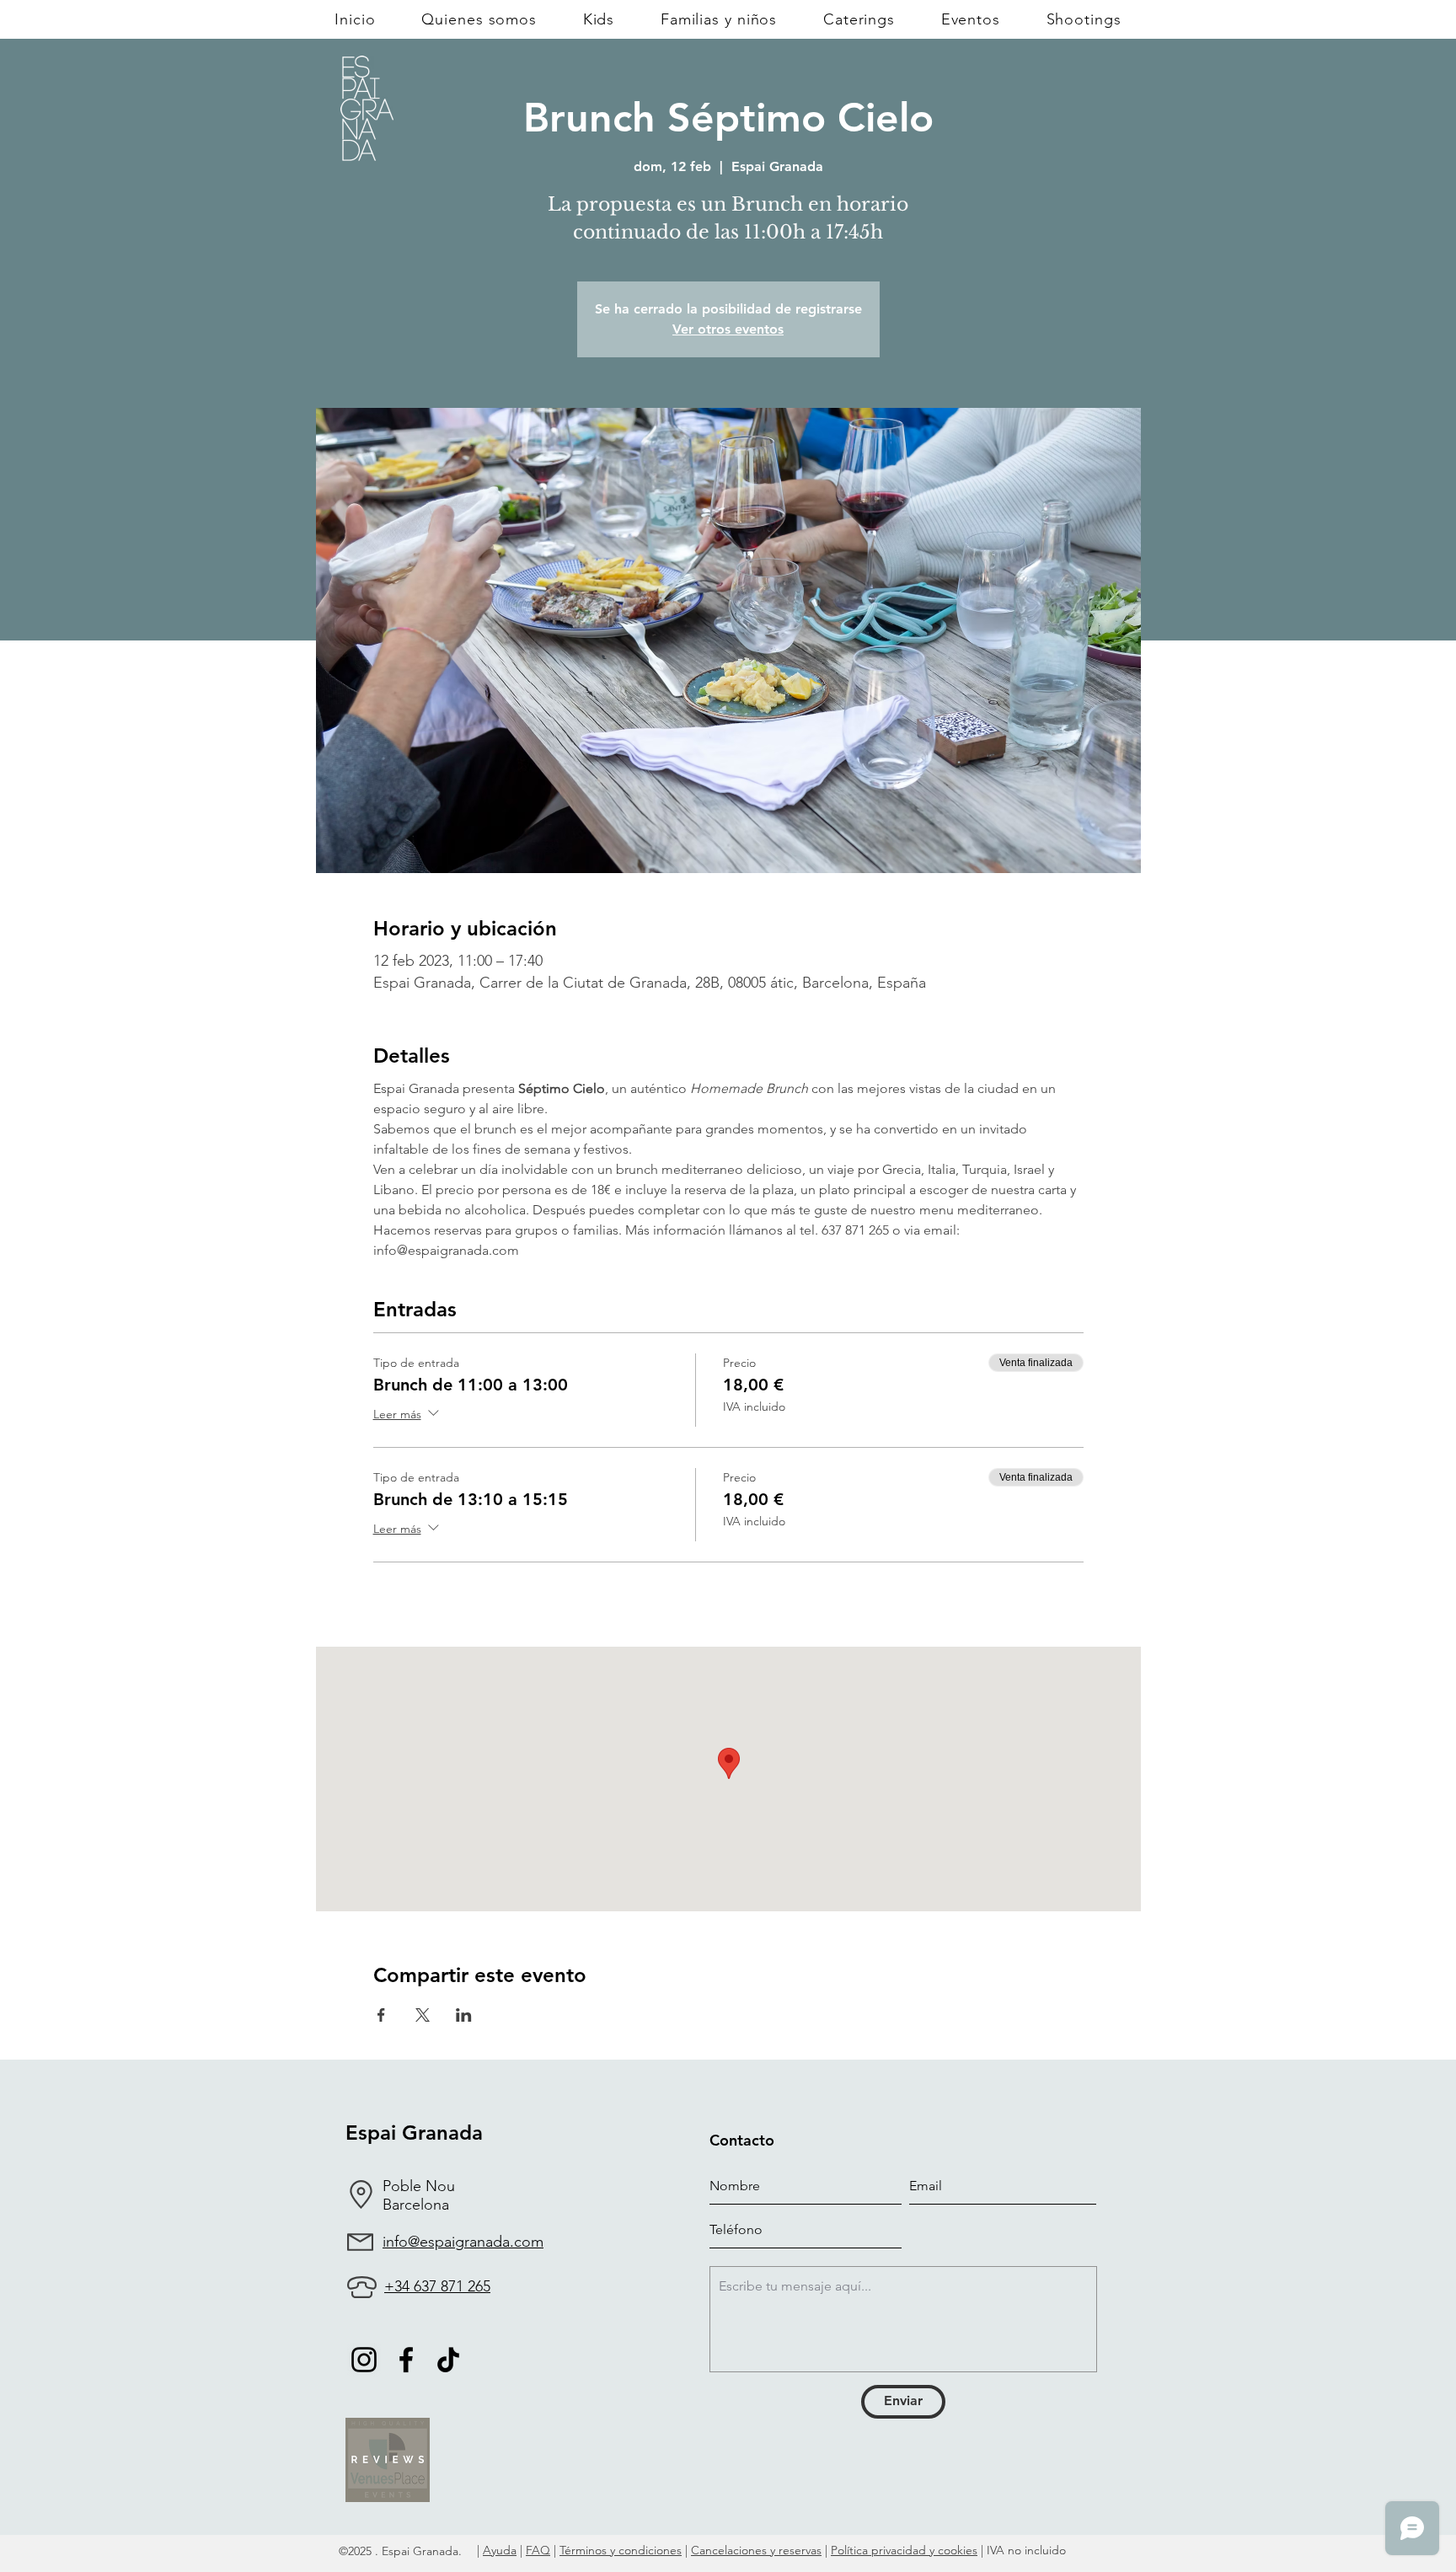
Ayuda (500, 2550)
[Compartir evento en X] (423, 2015)
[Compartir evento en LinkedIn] (464, 2015)
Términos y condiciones (621, 2550)
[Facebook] (406, 2360)
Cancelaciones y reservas (756, 2550)
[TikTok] (448, 2360)
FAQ (538, 2550)
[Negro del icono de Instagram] (364, 2360)
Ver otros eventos (728, 329)
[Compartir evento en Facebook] (381, 2015)
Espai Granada (414, 2133)
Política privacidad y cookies (904, 2550)
